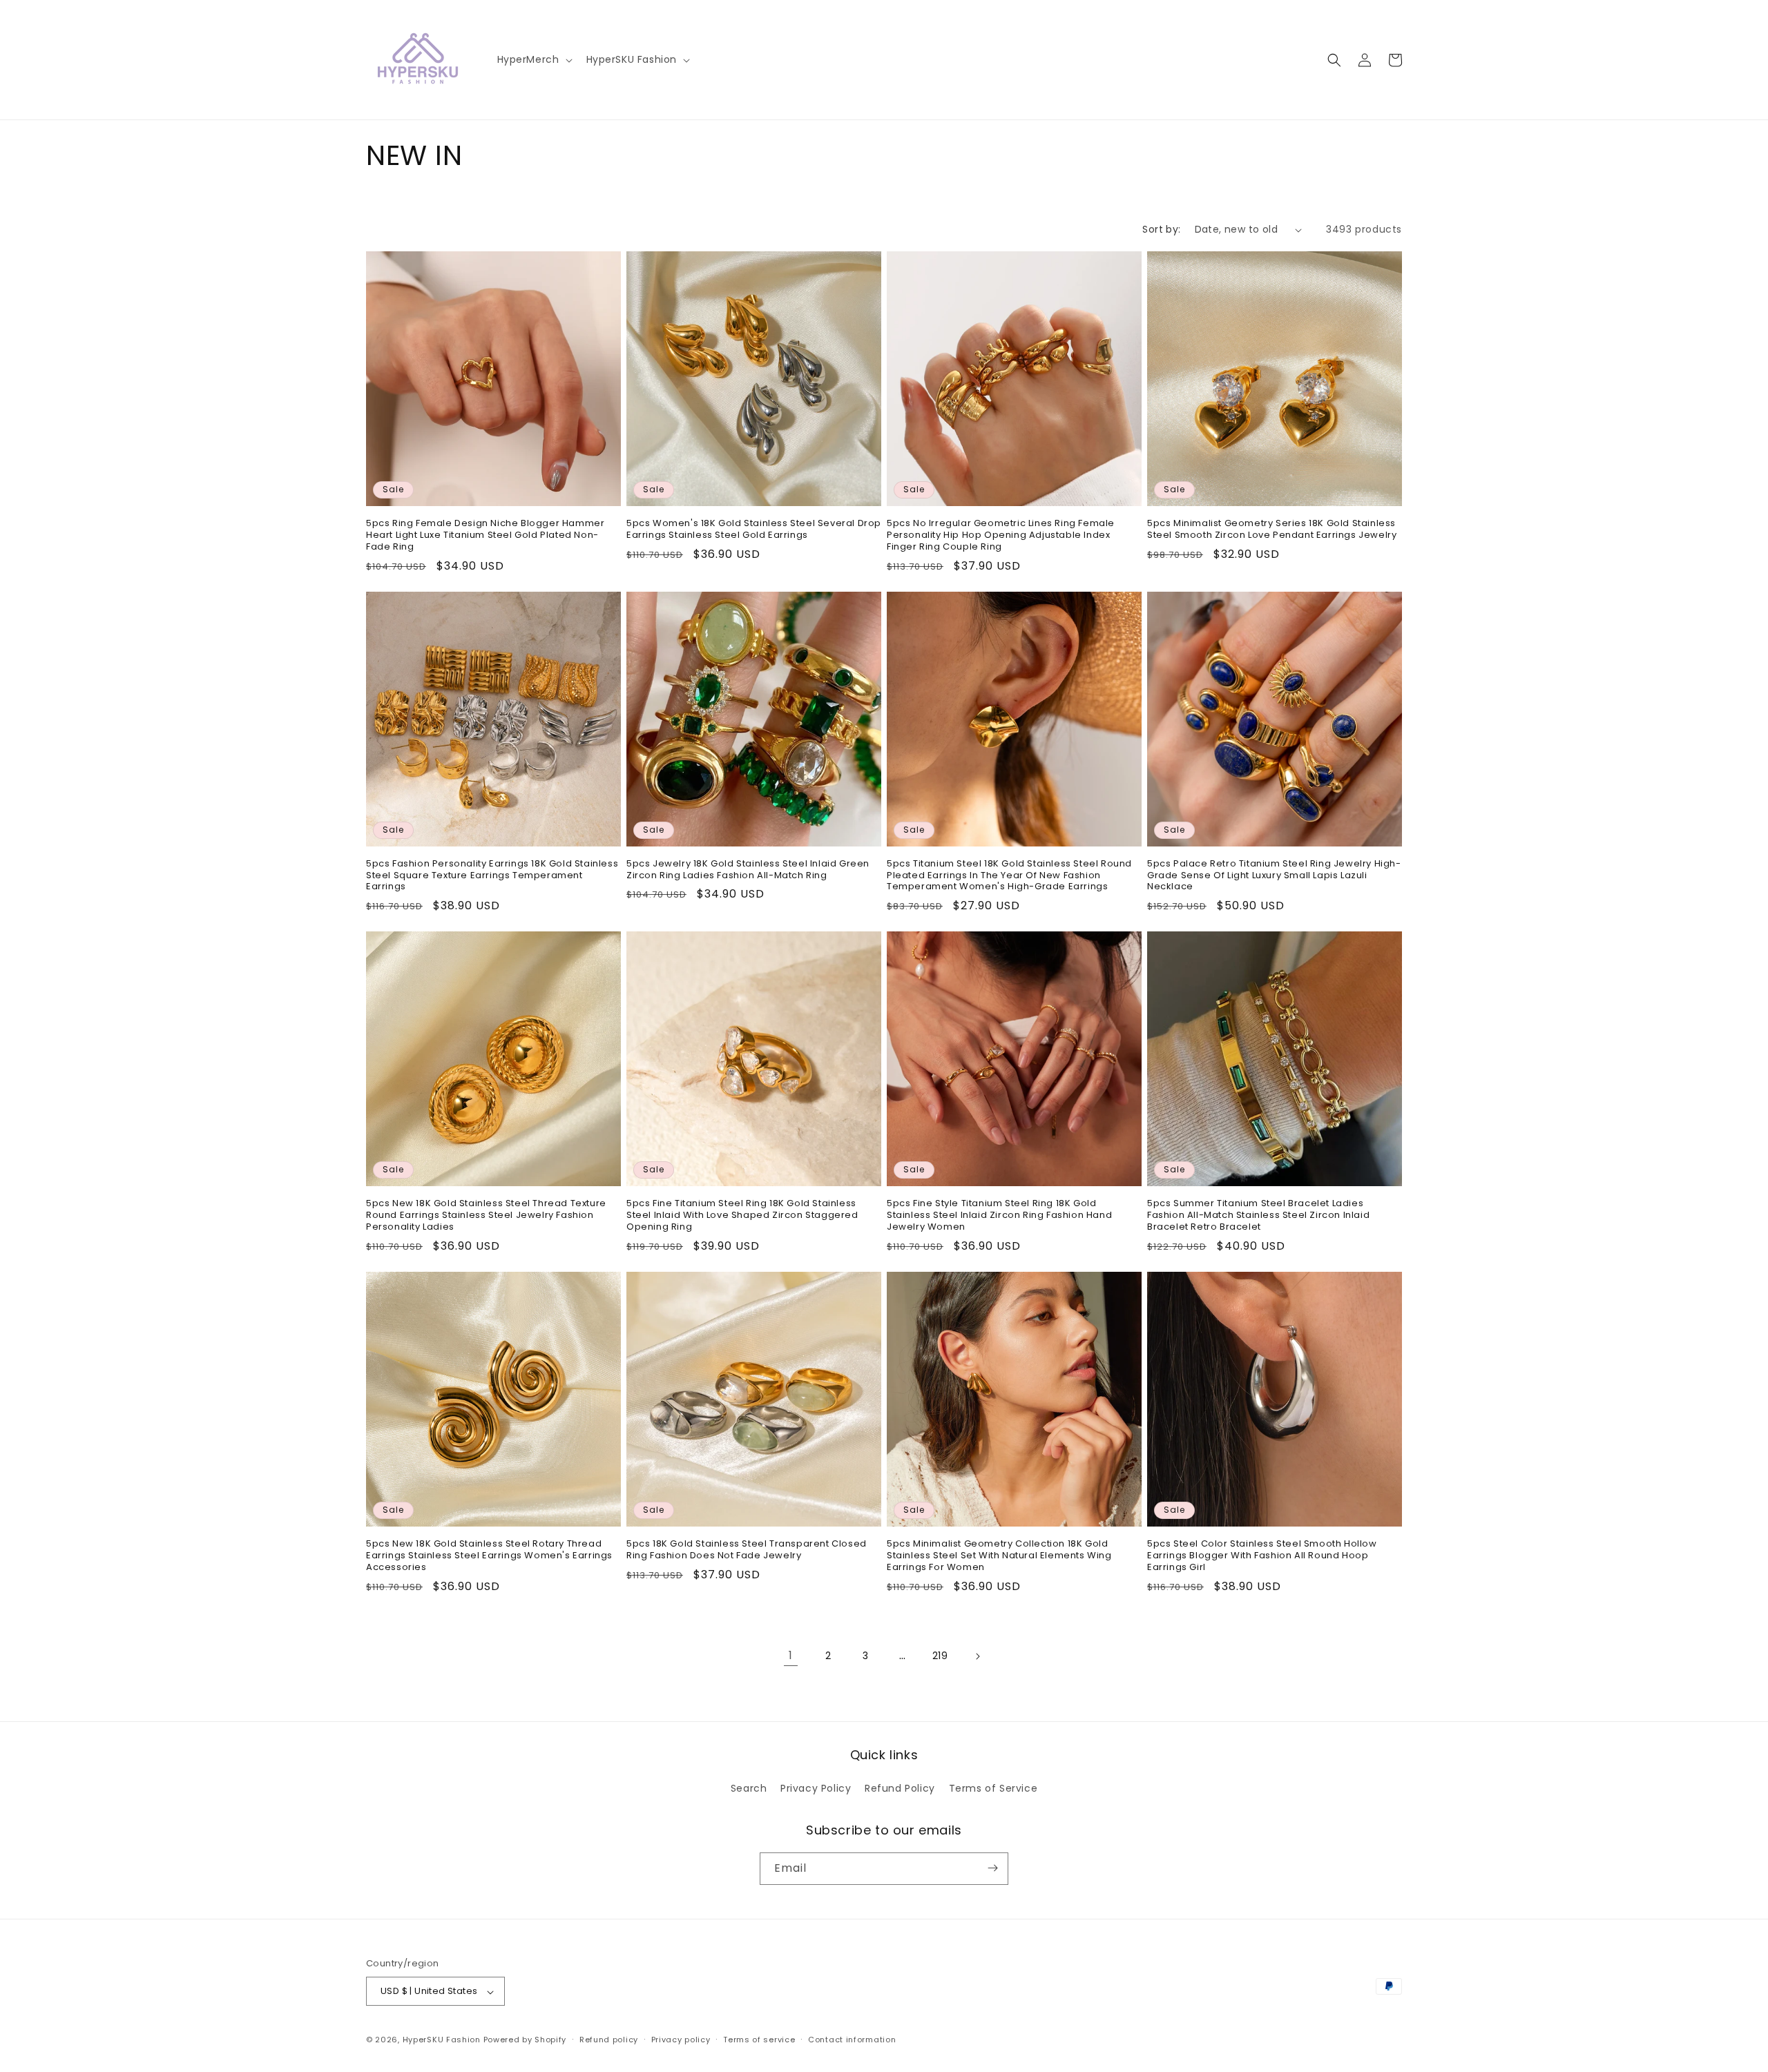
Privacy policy (681, 2040)
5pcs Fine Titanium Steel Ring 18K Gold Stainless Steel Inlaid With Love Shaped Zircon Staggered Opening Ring (742, 1216)
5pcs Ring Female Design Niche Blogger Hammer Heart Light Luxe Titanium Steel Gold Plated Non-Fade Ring (485, 535)
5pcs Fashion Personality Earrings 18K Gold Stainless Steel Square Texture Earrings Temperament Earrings (492, 876)
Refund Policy (900, 1789)
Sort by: (1161, 229)
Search (749, 1789)
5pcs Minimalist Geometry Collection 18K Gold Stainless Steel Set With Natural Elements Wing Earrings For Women (999, 1556)
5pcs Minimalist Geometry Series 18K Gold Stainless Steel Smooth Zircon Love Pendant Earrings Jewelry (1272, 530)
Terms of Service (993, 1789)
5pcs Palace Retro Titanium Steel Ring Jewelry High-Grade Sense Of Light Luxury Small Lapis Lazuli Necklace (1274, 876)
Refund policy (609, 2040)
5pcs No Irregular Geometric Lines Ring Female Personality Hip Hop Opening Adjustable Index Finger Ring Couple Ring (1001, 535)
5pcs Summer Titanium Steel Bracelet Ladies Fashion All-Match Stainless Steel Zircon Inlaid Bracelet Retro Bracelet (1258, 1216)
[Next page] (977, 1656)
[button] (534, 59)
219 (940, 1656)
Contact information (852, 2040)
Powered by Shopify (525, 2040)
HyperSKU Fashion (442, 2040)
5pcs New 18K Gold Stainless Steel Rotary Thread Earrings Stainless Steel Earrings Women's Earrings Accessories (489, 1556)
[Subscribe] (992, 1868)
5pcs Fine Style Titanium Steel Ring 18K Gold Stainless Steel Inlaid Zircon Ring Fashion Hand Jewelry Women (999, 1216)
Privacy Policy (816, 1789)
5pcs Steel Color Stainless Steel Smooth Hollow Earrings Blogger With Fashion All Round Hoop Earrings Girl (1262, 1556)
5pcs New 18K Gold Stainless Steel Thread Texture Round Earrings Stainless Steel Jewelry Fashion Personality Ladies (486, 1216)
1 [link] (791, 1655)
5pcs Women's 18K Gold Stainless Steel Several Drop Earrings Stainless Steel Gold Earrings (754, 530)
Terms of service (759, 2040)
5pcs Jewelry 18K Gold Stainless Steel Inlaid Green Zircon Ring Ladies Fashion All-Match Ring (748, 870)
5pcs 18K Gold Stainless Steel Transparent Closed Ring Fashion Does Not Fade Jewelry (747, 1550)
